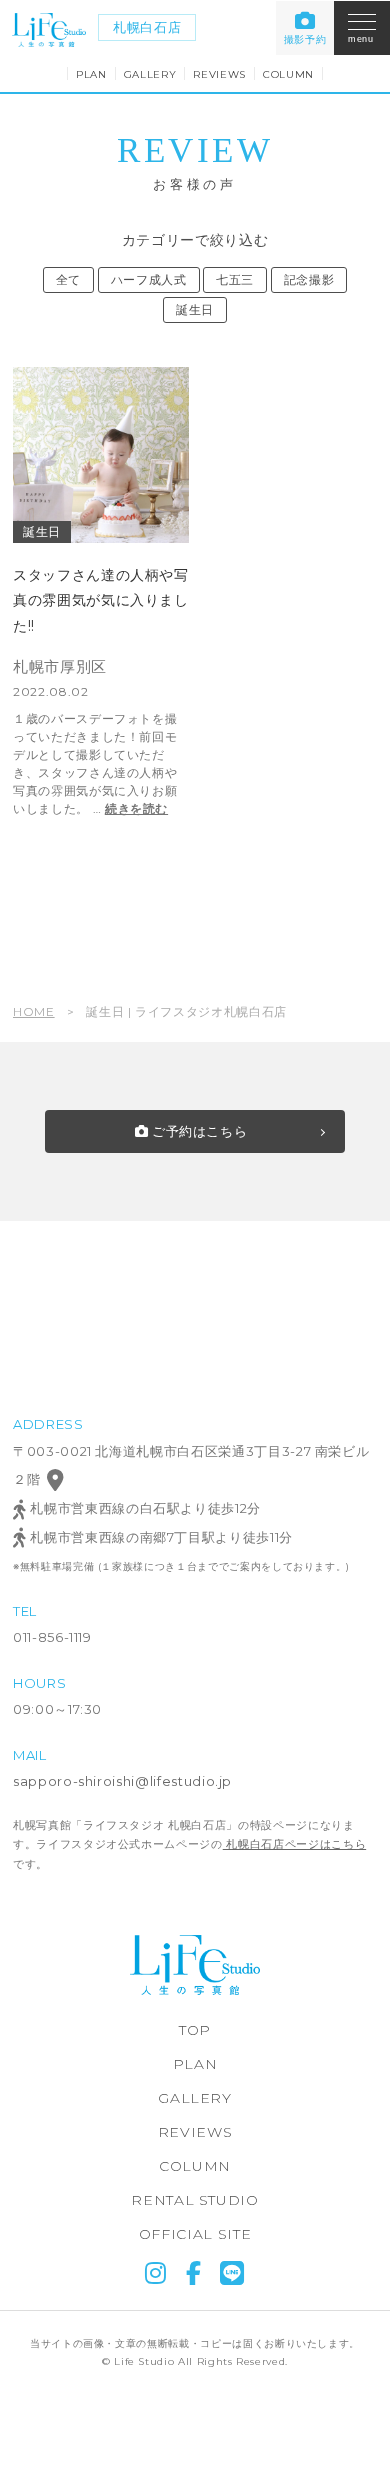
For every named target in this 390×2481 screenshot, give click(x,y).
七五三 (235, 279)
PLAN (91, 74)
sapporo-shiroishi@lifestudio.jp (122, 1781)
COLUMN (288, 74)
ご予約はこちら (197, 1131)
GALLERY (150, 74)
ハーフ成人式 (149, 279)
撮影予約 (305, 39)
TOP (195, 2030)
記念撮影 (309, 279)
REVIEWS (219, 74)
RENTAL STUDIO (194, 2200)
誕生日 (195, 309)
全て (68, 279)
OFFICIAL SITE (195, 2234)
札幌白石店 (147, 27)
